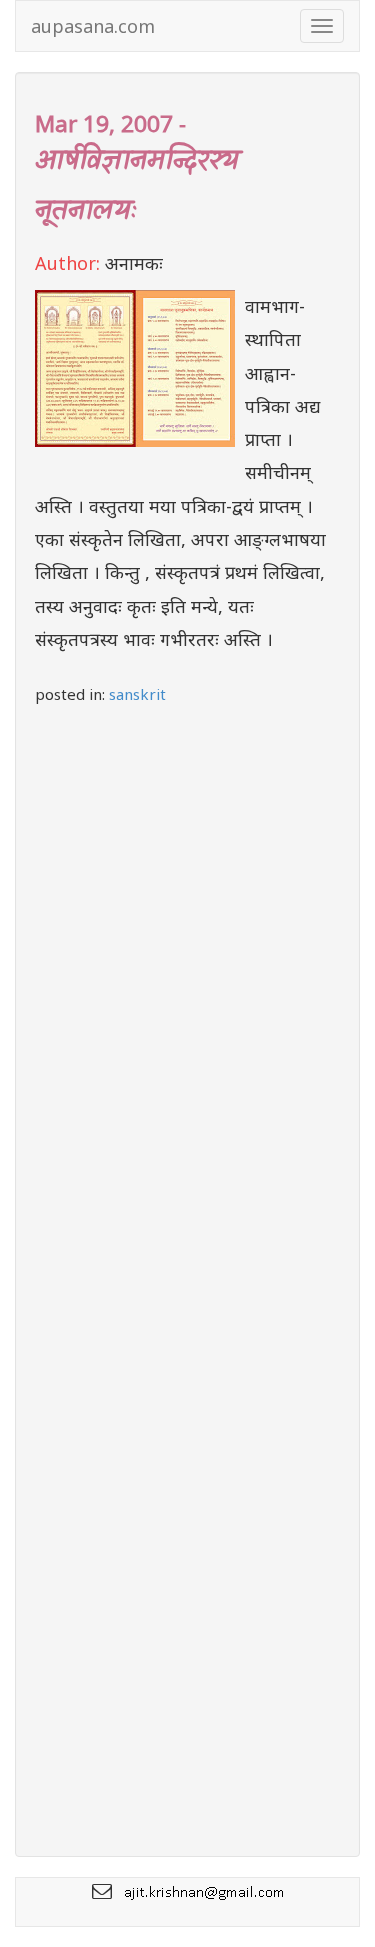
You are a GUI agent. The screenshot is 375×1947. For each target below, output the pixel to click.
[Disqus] (187, 989)
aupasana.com (93, 26)
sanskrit (137, 694)
